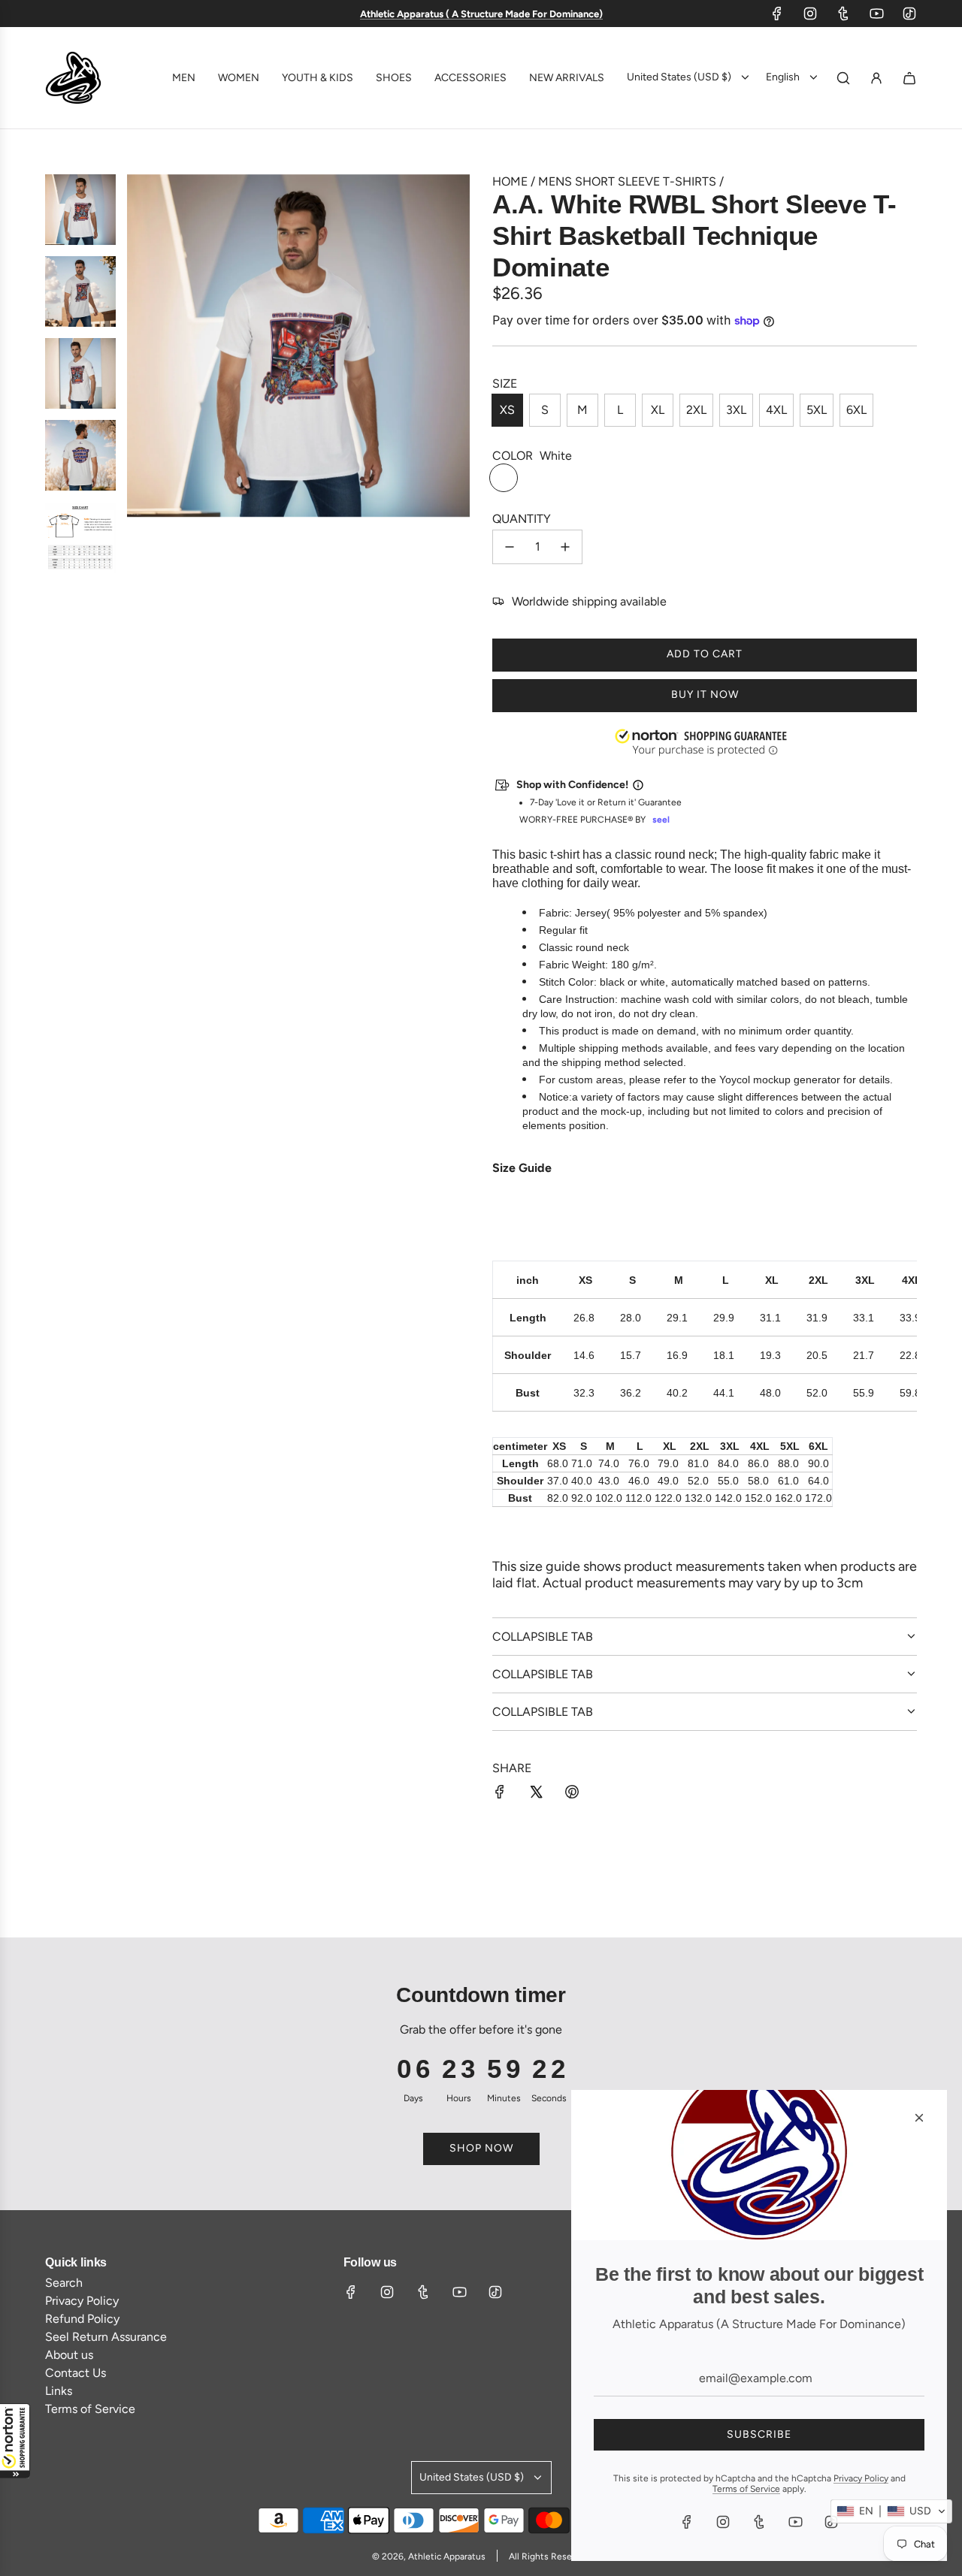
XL (658, 410)
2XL (696, 410)
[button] (15, 2441)
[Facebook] (777, 14)
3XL (736, 410)
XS (507, 410)
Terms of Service (746, 2489)
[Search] (843, 78)
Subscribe (759, 2434)
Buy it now (705, 695)
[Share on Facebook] (500, 1793)
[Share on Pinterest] (572, 1793)
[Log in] (876, 78)
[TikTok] (909, 14)
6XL (856, 410)
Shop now (481, 2148)
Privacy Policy (861, 2478)
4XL (776, 410)
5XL (817, 410)
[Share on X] (536, 1793)
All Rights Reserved (549, 2556)
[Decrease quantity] (510, 547)
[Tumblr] (843, 14)
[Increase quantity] (565, 547)
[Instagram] (810, 14)
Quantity (522, 519)
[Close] (919, 2118)
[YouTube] (876, 14)
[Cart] (909, 78)
